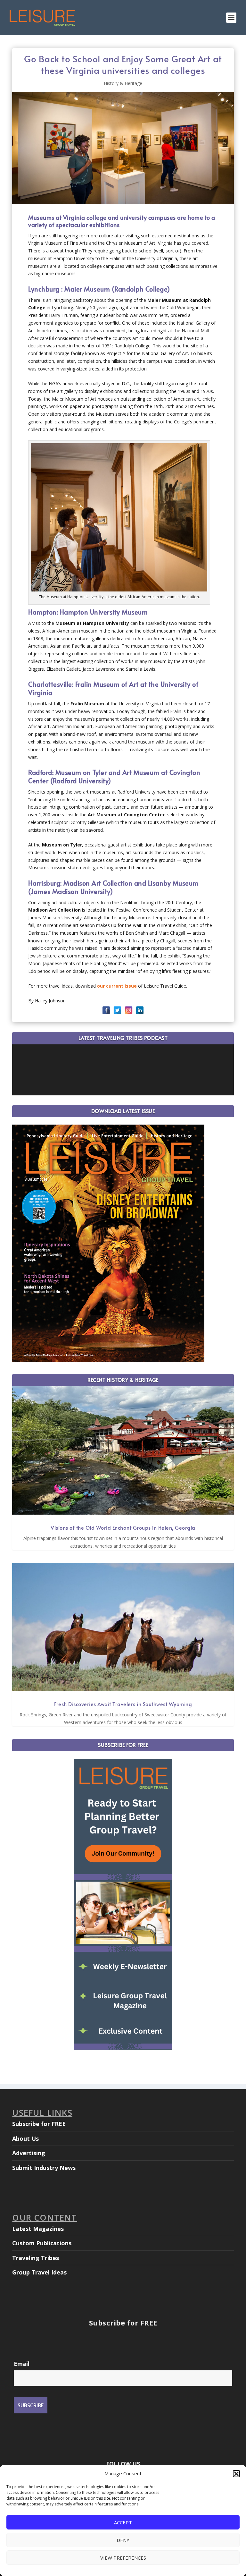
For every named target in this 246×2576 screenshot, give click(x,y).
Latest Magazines (38, 2229)
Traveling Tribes (36, 2258)
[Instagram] (129, 1010)
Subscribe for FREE (39, 2124)
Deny (123, 2540)
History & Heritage (123, 83)
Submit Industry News (44, 2168)
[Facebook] (106, 1010)
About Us (25, 2138)
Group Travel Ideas (39, 2272)
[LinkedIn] (140, 1010)
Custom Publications (42, 2243)
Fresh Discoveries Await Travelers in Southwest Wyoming (123, 1704)
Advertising (29, 2153)
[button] (236, 2474)
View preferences (123, 2558)
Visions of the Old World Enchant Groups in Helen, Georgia (123, 1527)
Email (22, 2364)
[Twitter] (117, 1010)
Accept (123, 2522)
